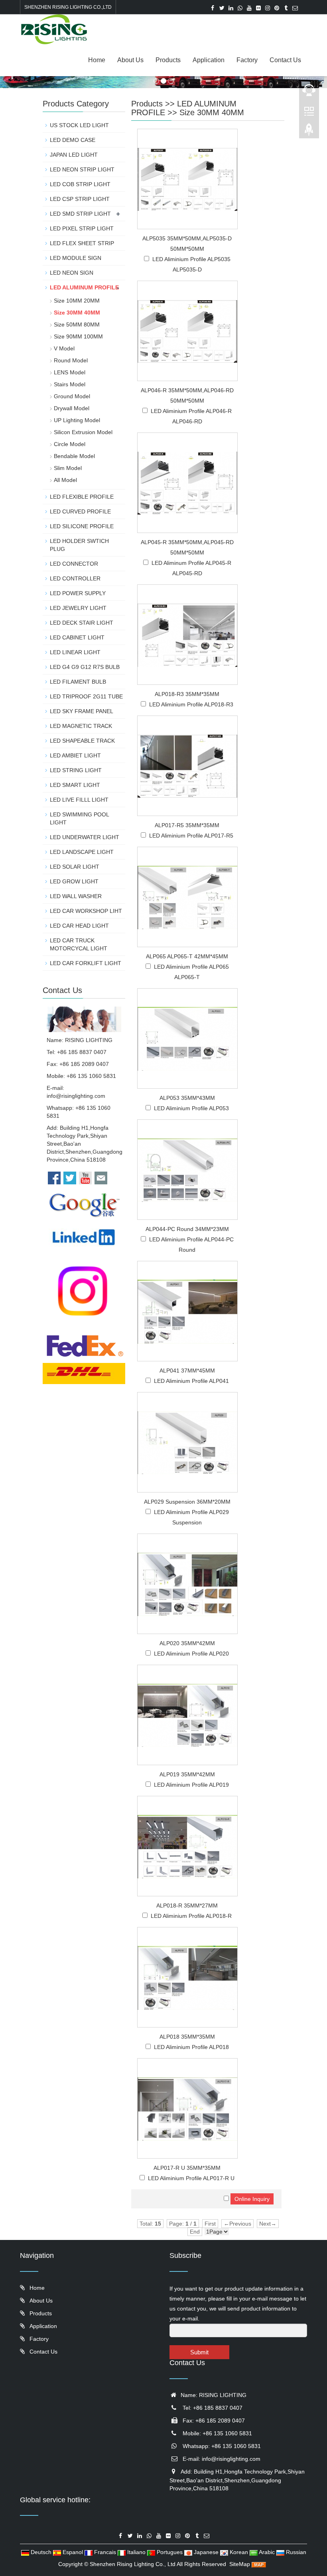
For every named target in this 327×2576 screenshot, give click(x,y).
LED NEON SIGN (72, 273)
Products (168, 60)
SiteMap (240, 2564)
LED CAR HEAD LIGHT (79, 926)
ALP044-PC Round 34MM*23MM (187, 1229)
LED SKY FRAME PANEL (82, 711)
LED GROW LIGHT (74, 881)
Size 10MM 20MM (77, 301)
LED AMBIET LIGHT (75, 755)
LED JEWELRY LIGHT (78, 608)
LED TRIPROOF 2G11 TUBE (86, 696)
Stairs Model (70, 384)
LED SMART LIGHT (75, 785)
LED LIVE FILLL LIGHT (79, 800)
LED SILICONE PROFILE (82, 526)
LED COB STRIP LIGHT (80, 184)
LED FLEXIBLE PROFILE (82, 497)
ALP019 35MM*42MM (187, 1774)
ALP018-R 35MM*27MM (187, 1905)
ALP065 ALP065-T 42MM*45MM (187, 956)
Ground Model (72, 396)
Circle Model (70, 444)
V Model (64, 348)
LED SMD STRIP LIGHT (80, 214)
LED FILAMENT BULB (78, 682)
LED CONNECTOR (74, 564)
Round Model (71, 360)
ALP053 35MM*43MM (187, 1098)
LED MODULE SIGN (76, 258)
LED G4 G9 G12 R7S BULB (85, 667)
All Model (65, 480)
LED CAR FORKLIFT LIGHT (86, 963)
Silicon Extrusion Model (83, 432)
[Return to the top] (309, 132)
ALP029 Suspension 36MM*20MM (187, 1502)
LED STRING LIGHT (76, 770)
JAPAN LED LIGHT (74, 155)
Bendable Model (74, 456)
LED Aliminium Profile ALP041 (191, 1381)
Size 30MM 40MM (212, 112)
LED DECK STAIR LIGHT (82, 623)
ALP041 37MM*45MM (187, 1371)
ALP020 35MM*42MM (187, 1643)
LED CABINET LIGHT (77, 637)
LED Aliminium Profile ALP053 (191, 1108)
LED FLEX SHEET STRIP (82, 243)
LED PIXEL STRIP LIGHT (82, 228)
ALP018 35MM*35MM (187, 2037)
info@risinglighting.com (76, 1096)
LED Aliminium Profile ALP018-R (191, 1916)
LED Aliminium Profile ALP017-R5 (191, 836)
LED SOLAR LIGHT (75, 867)
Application (209, 60)
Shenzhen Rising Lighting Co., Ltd (133, 2564)
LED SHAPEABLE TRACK (82, 741)
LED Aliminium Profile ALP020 (191, 1654)
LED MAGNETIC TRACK (81, 726)
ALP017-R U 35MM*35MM (187, 2168)
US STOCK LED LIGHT (79, 125)
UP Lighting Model (77, 420)
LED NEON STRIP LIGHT (82, 169)
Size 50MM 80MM (77, 324)
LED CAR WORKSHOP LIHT (86, 911)
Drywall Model (72, 408)
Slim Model (68, 468)
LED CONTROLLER (75, 578)
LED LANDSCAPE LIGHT (82, 852)
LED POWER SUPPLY (78, 593)
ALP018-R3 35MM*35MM (187, 694)
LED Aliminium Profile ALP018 (191, 2047)
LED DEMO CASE (73, 140)
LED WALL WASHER (76, 896)
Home (97, 60)
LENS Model (70, 372)
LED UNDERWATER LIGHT (85, 837)
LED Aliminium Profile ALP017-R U (191, 2178)
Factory (247, 60)
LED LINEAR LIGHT (75, 652)
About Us (130, 60)
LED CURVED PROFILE (80, 511)
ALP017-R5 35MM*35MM (187, 825)
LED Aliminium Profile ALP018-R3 (191, 704)
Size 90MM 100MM (78, 336)
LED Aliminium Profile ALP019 (191, 1785)
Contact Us (285, 60)
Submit (199, 2352)
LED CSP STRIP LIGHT (80, 199)
